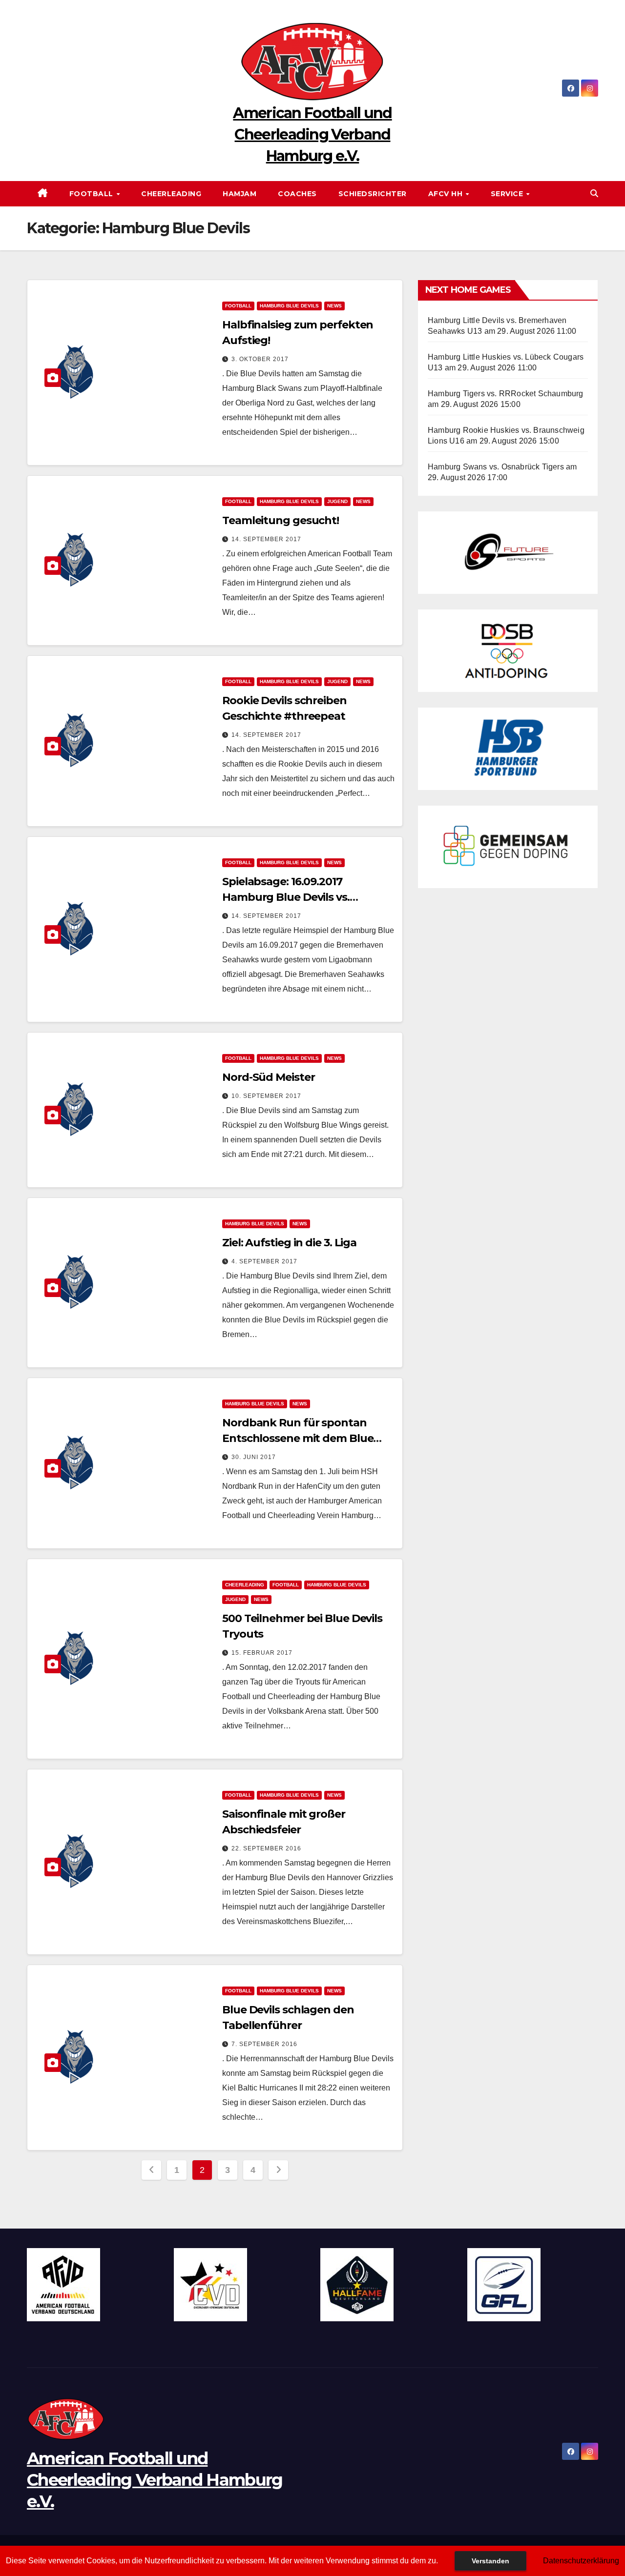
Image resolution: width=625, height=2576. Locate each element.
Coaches (297, 194)
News (334, 306)
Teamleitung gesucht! (281, 520)
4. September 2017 (264, 1261)
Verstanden (490, 2561)
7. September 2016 (264, 2044)
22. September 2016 (266, 1848)
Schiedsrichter (373, 194)
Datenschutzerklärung (581, 2561)
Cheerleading (171, 194)
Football (93, 194)
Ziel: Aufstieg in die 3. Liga (289, 1243)
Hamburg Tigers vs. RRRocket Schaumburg (506, 394)
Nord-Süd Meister (268, 1077)
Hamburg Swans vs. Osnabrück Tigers (496, 467)
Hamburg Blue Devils (289, 306)
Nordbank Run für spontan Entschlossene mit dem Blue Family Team (298, 1438)
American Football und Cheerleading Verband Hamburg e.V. (312, 134)
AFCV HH (447, 194)
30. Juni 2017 (254, 1457)
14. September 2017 (266, 539)
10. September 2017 (266, 1096)
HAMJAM (240, 194)
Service (508, 194)
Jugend (337, 501)
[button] (594, 193)
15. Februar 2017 (262, 1653)
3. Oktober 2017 (260, 359)
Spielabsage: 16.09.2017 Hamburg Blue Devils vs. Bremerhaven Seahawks (287, 897)
